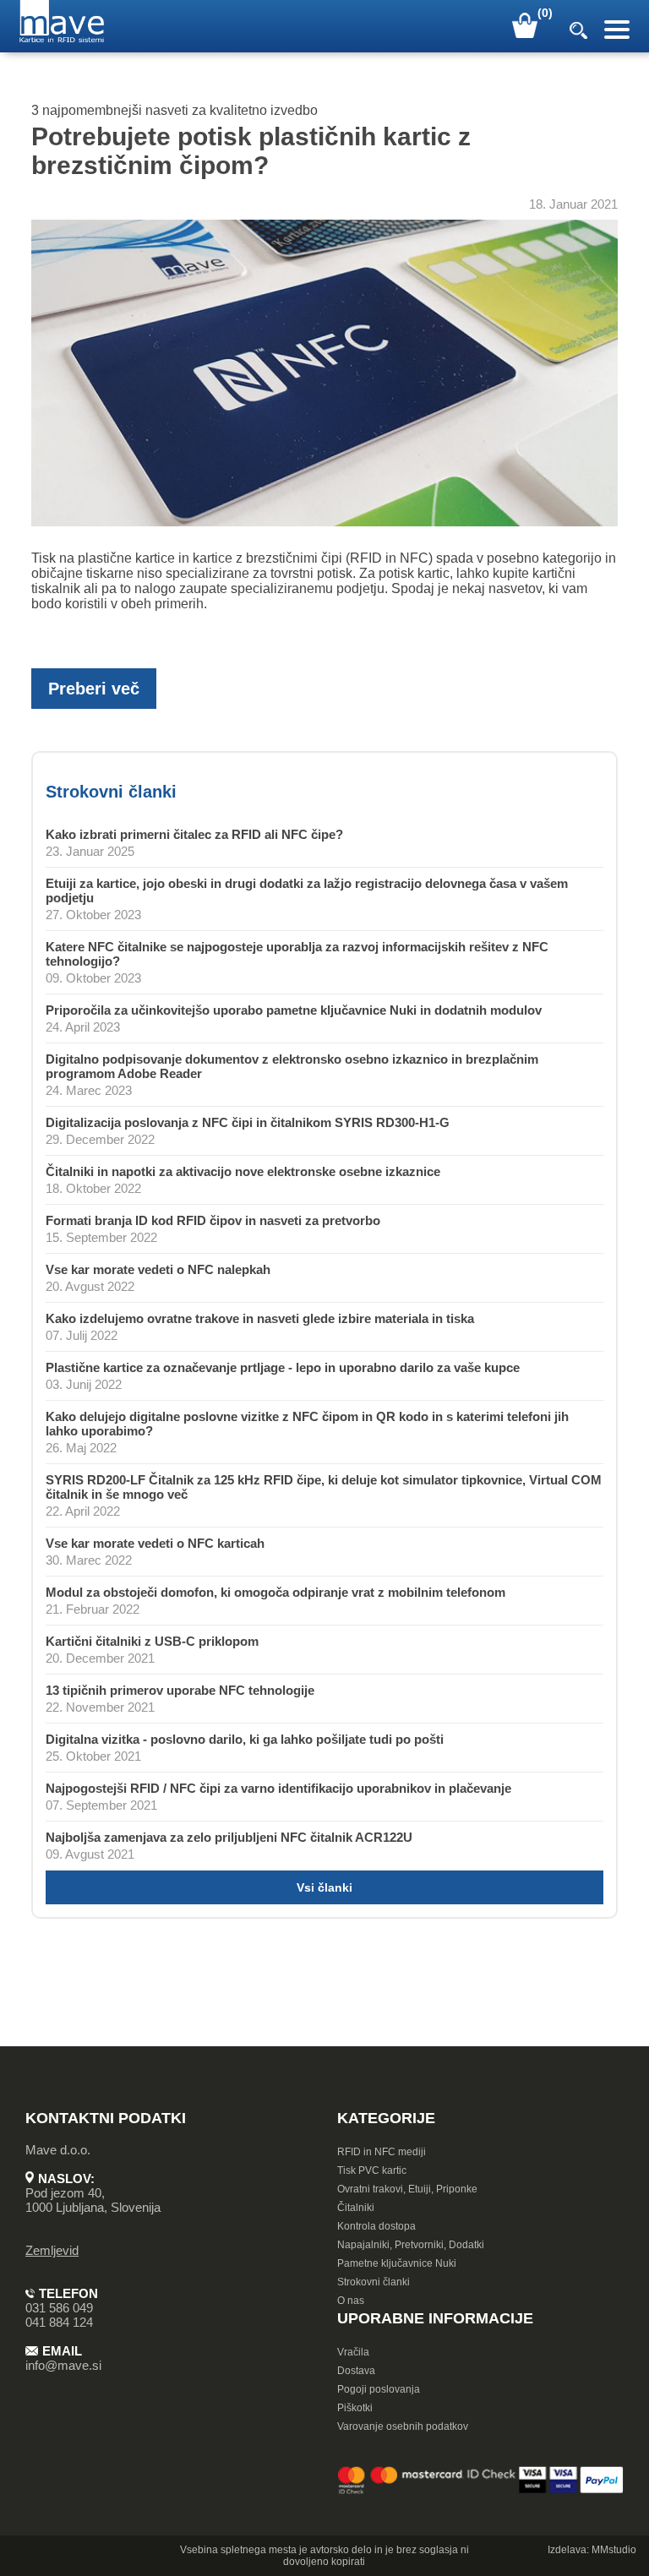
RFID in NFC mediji (382, 2152)
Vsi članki (324, 1887)
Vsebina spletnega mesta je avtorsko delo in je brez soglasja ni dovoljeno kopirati (324, 2556)
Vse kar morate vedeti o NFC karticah (155, 1543)
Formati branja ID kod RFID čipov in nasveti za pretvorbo (213, 1220)
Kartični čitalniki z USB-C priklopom (152, 1641)
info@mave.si (63, 2365)
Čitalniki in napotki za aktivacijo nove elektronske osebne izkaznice (243, 1171)
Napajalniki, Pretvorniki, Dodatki (411, 2245)
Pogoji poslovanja (379, 2389)
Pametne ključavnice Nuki (397, 2263)
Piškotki (355, 2408)
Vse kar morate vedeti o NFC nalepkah (158, 1269)
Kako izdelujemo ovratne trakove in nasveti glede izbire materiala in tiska (260, 1318)
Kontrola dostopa (376, 2226)
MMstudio (614, 2550)
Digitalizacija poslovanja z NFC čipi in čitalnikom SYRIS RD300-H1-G (248, 1122)
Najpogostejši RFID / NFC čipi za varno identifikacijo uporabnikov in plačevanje (278, 1788)
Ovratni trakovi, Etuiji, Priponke (407, 2189)
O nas (351, 2301)
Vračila (353, 2352)
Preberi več (94, 689)
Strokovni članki (374, 2282)
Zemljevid (52, 2250)
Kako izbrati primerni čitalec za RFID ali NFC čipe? (194, 834)
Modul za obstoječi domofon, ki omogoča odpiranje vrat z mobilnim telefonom (275, 1592)
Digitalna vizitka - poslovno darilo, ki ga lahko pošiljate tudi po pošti (245, 1739)
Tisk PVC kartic (372, 2170)
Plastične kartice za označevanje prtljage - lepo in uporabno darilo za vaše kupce (283, 1367)
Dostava (356, 2371)
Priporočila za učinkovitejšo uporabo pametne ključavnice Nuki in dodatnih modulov (294, 1010)
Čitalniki (356, 2208)
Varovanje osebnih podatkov (403, 2426)
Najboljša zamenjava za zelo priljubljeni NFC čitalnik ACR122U (229, 1837)
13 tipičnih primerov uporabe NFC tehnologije (180, 1690)
